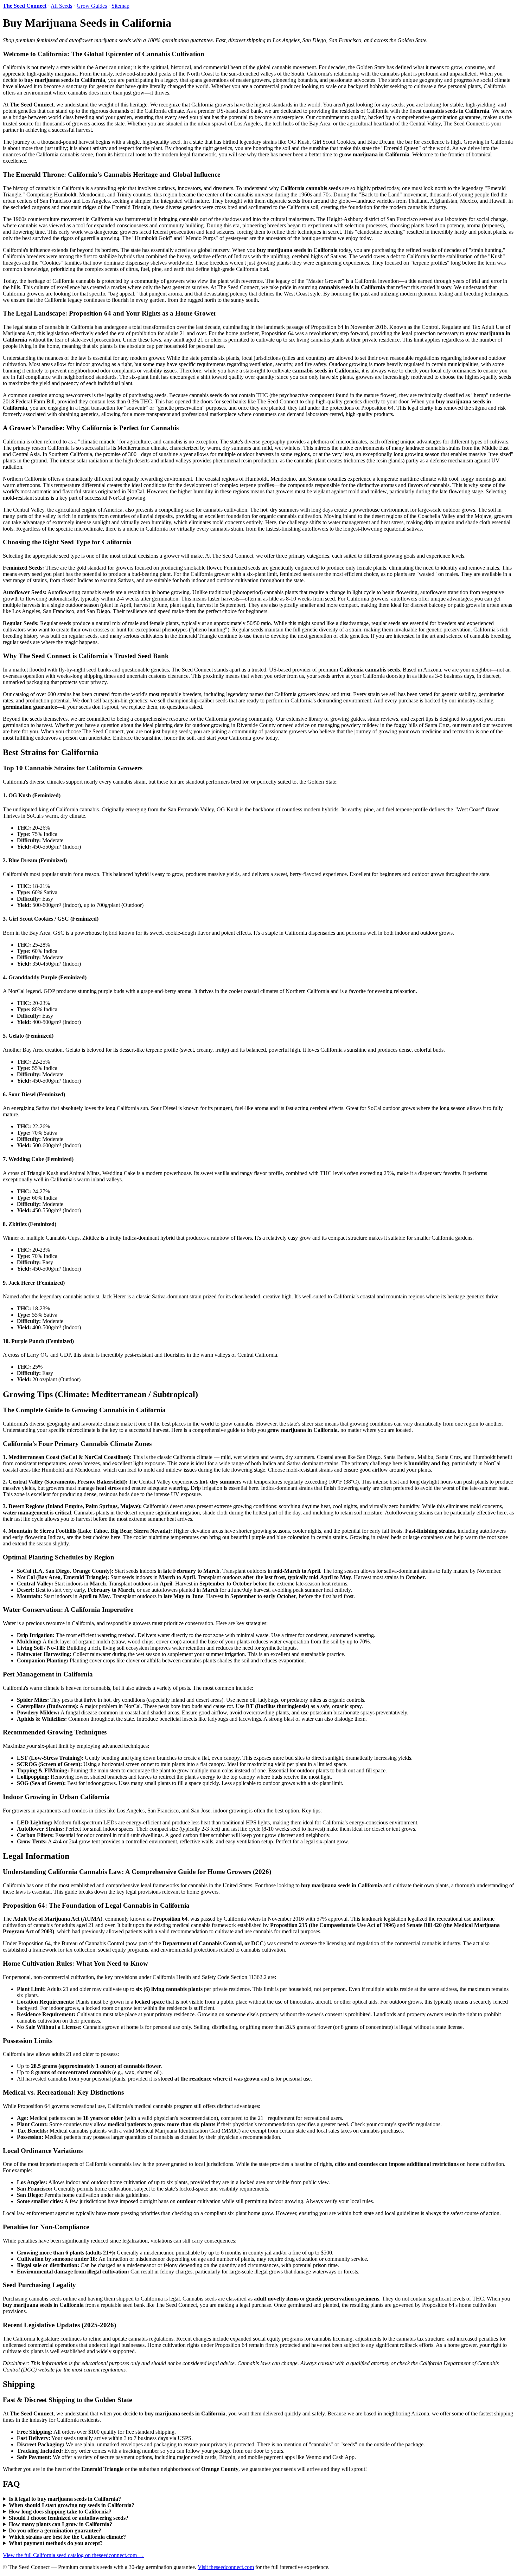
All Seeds (61, 6)
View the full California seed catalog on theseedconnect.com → (73, 2555)
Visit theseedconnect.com (226, 2567)
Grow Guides (92, 6)
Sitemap (120, 6)
